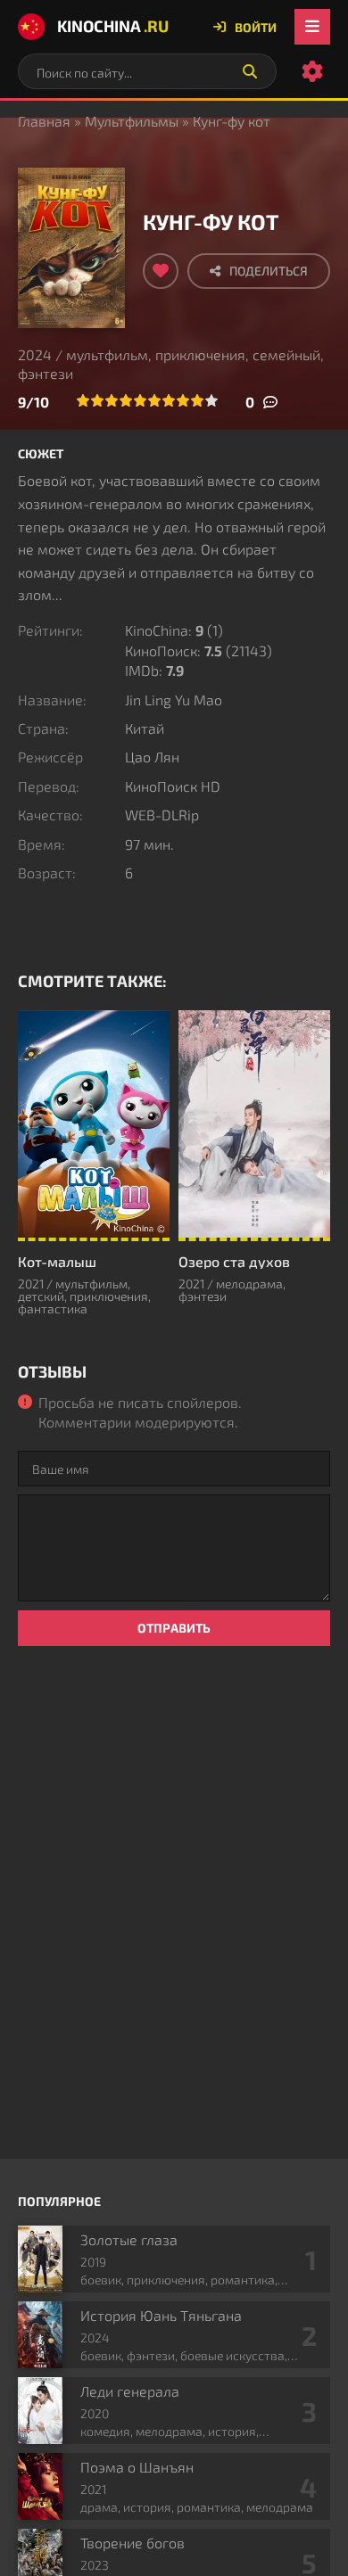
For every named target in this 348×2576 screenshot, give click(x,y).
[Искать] (250, 71)
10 (211, 400)
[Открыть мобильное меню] (312, 27)
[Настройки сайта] (312, 71)
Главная (44, 121)
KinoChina (113, 26)
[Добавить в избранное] (161, 271)
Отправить (174, 1628)
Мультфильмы (132, 121)
